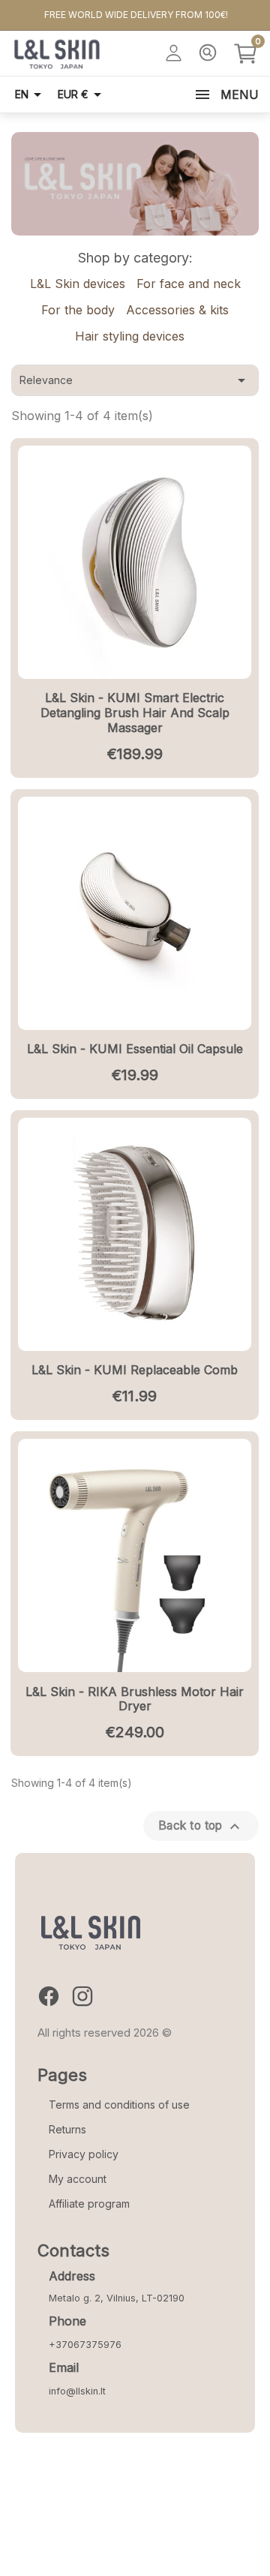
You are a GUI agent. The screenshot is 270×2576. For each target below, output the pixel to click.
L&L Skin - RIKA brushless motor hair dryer (135, 1699)
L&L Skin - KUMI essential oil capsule (135, 1049)
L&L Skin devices (78, 284)
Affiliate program (89, 2204)
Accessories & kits (177, 310)
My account (78, 2179)
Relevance (135, 380)
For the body (78, 310)
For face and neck (189, 284)
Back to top (201, 1827)
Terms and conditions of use (119, 2105)
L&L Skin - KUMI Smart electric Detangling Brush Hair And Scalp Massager (135, 713)
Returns (67, 2129)
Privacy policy (84, 2154)
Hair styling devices (130, 336)
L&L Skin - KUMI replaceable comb (135, 1370)
